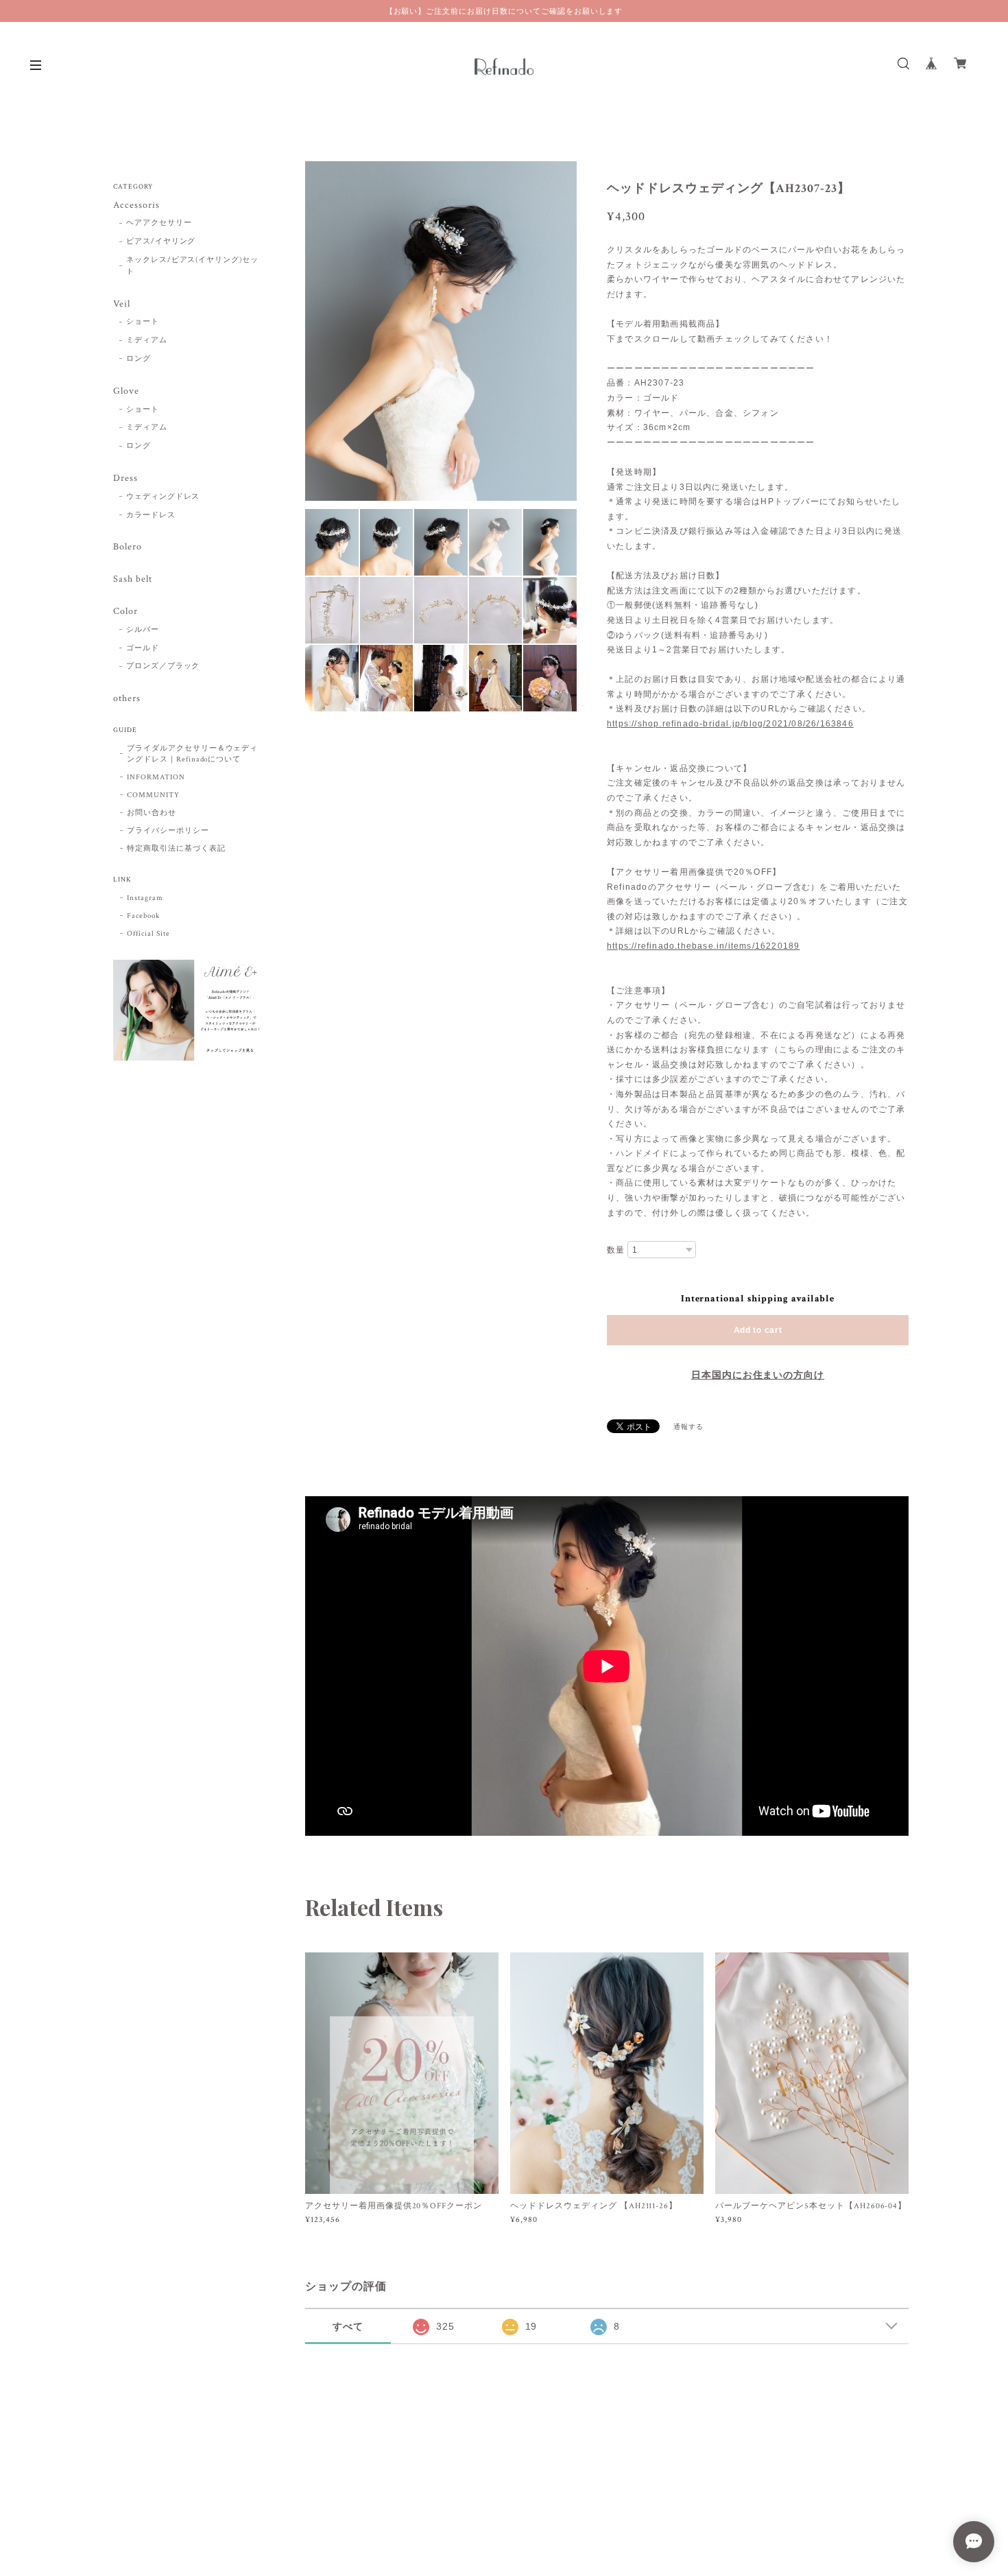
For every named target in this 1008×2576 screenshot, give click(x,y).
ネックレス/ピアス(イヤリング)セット (192, 266)
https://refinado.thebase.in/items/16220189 (703, 946)
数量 (616, 1250)
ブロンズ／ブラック (163, 666)
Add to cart (758, 1330)
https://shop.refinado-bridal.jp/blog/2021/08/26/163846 (730, 724)
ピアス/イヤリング (161, 241)
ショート (143, 322)
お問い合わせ (152, 813)
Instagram (145, 898)
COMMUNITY (153, 795)
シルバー (143, 630)
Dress (125, 478)
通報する (688, 1427)
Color (125, 612)
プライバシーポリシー (168, 831)
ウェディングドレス (163, 497)
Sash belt (133, 579)
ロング (139, 359)
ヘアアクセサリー (159, 223)
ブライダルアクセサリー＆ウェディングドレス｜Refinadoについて (192, 754)
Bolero (128, 547)
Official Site (148, 934)
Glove (126, 391)
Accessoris (136, 205)
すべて (348, 2326)
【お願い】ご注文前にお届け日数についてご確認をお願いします (504, 11)
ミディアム (147, 340)
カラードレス (151, 515)
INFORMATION (156, 777)
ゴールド (143, 648)
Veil (122, 304)
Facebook (143, 916)
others (127, 699)
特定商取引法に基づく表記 (176, 849)
